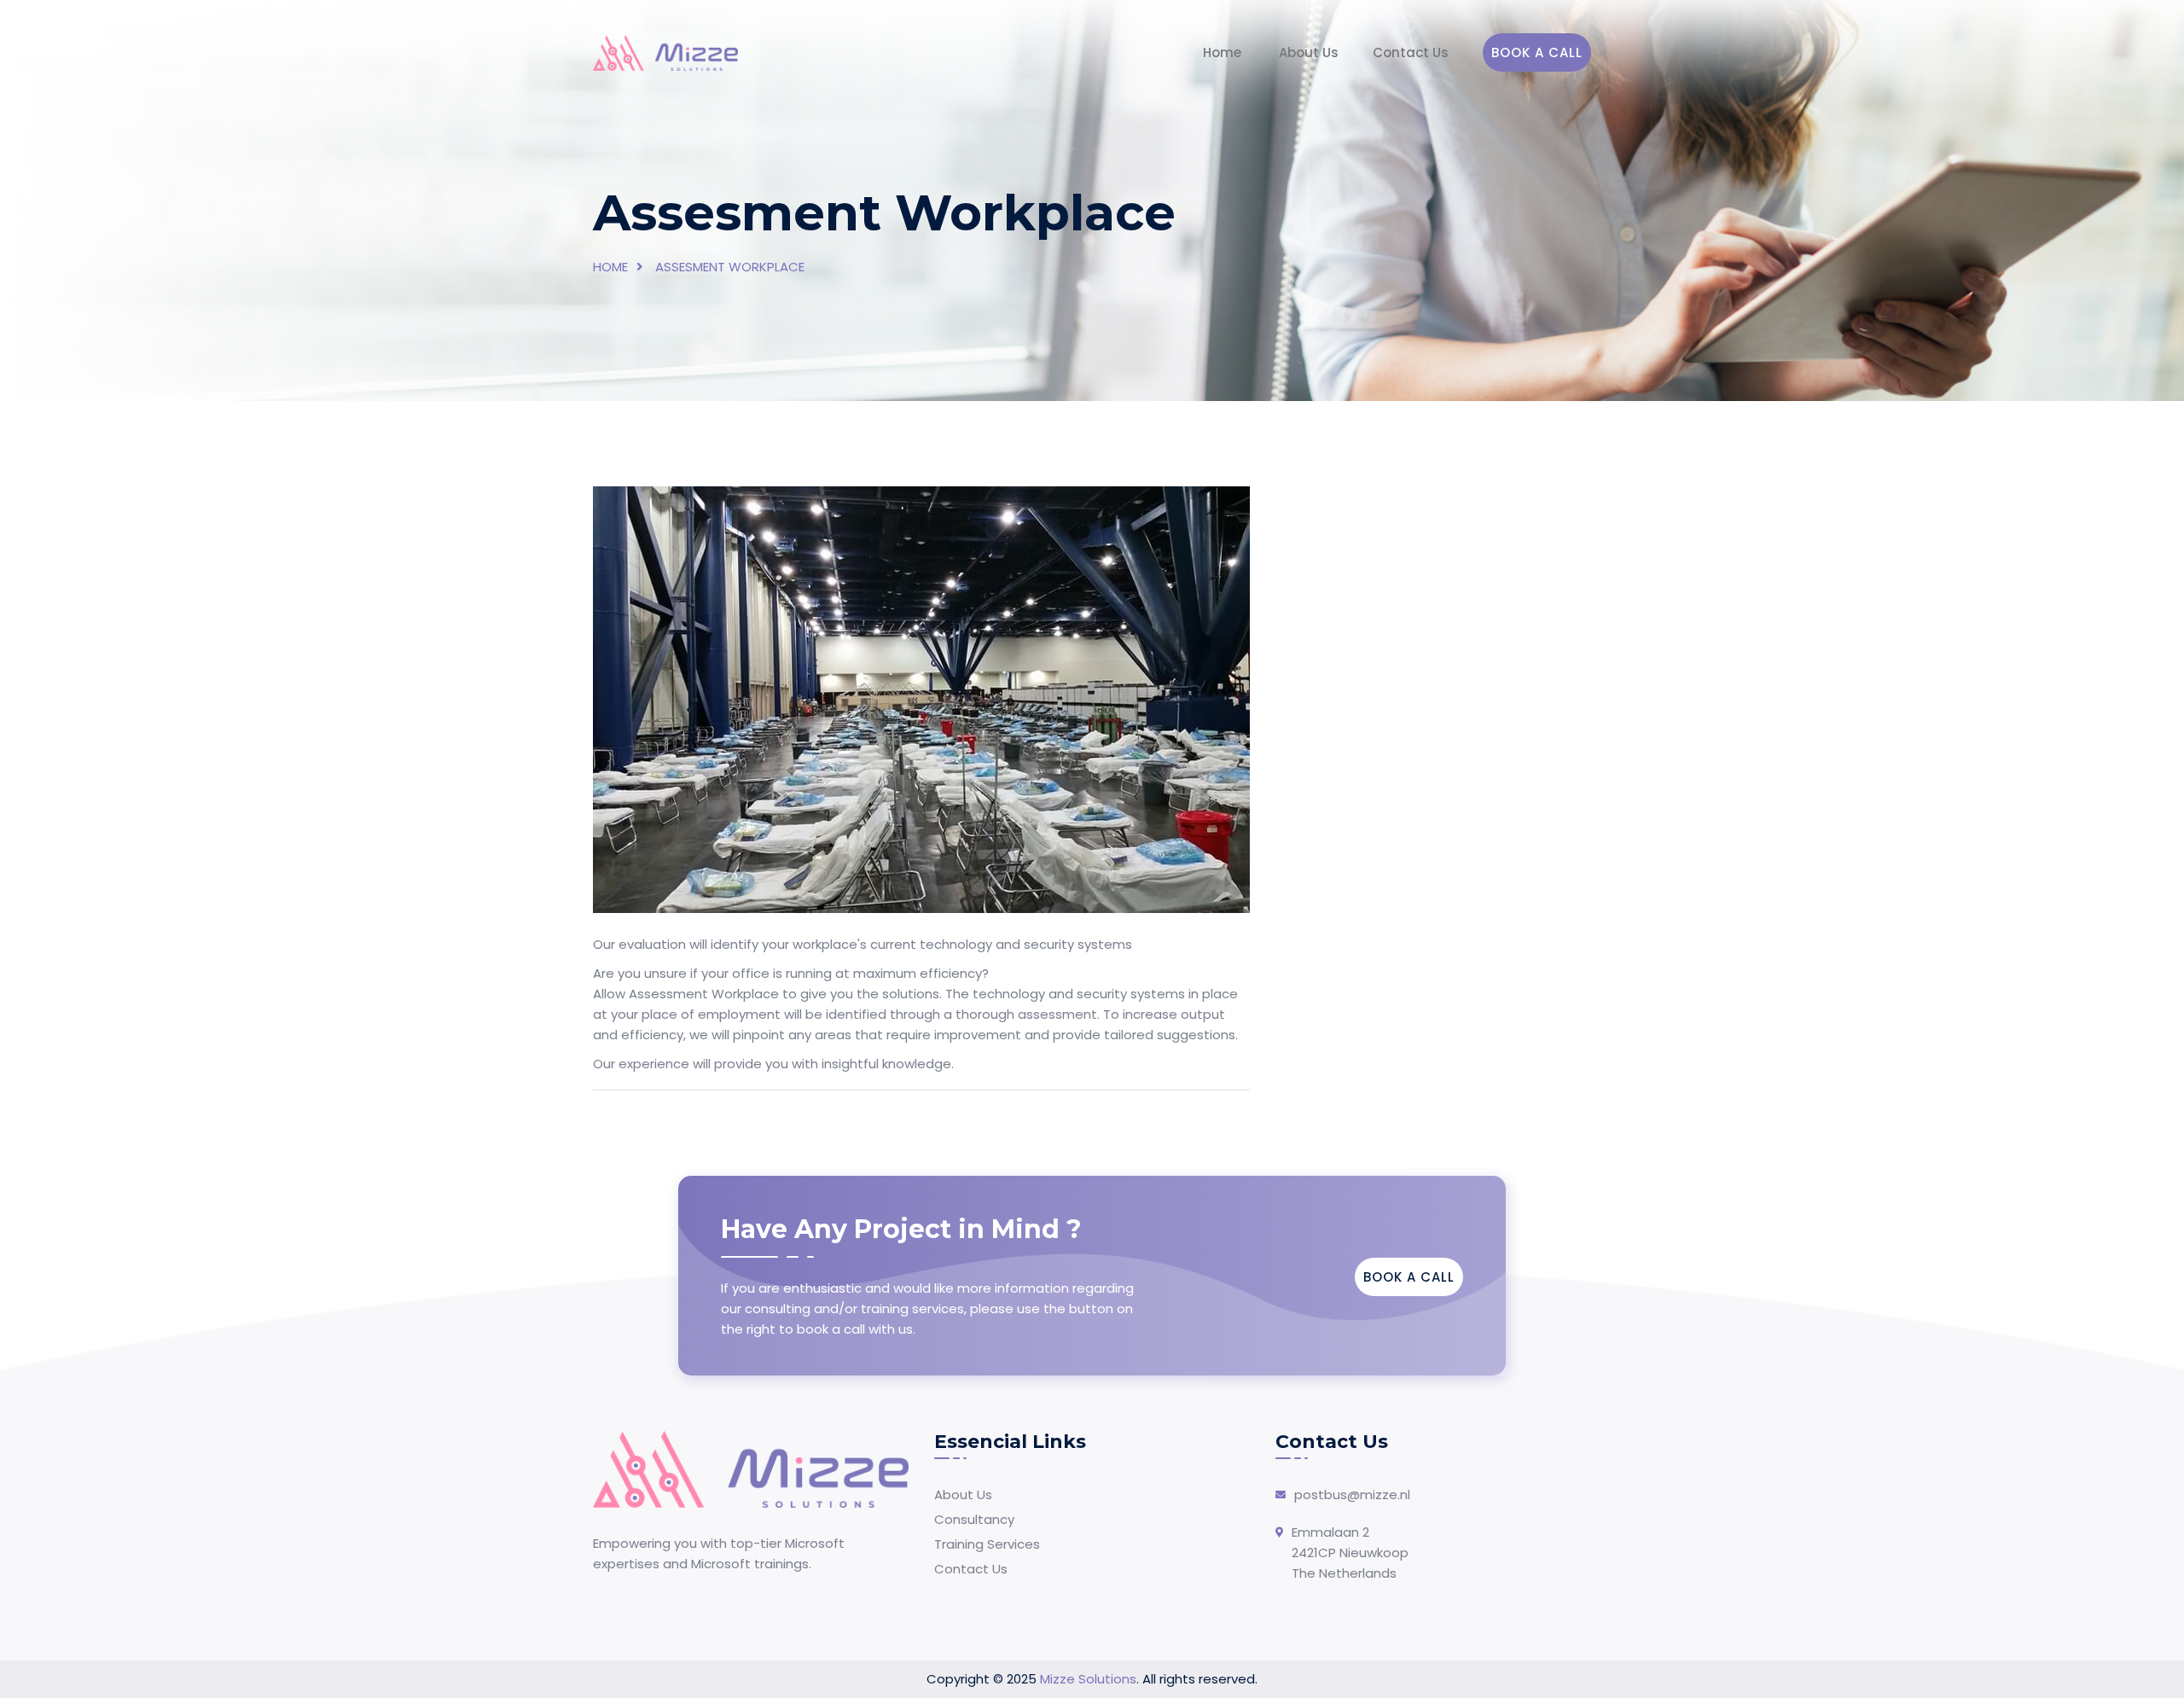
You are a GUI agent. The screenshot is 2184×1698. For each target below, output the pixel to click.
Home (1222, 52)
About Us (1309, 52)
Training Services (987, 1544)
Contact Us (1411, 52)
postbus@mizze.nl (1352, 1494)
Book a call (1537, 52)
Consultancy (974, 1519)
